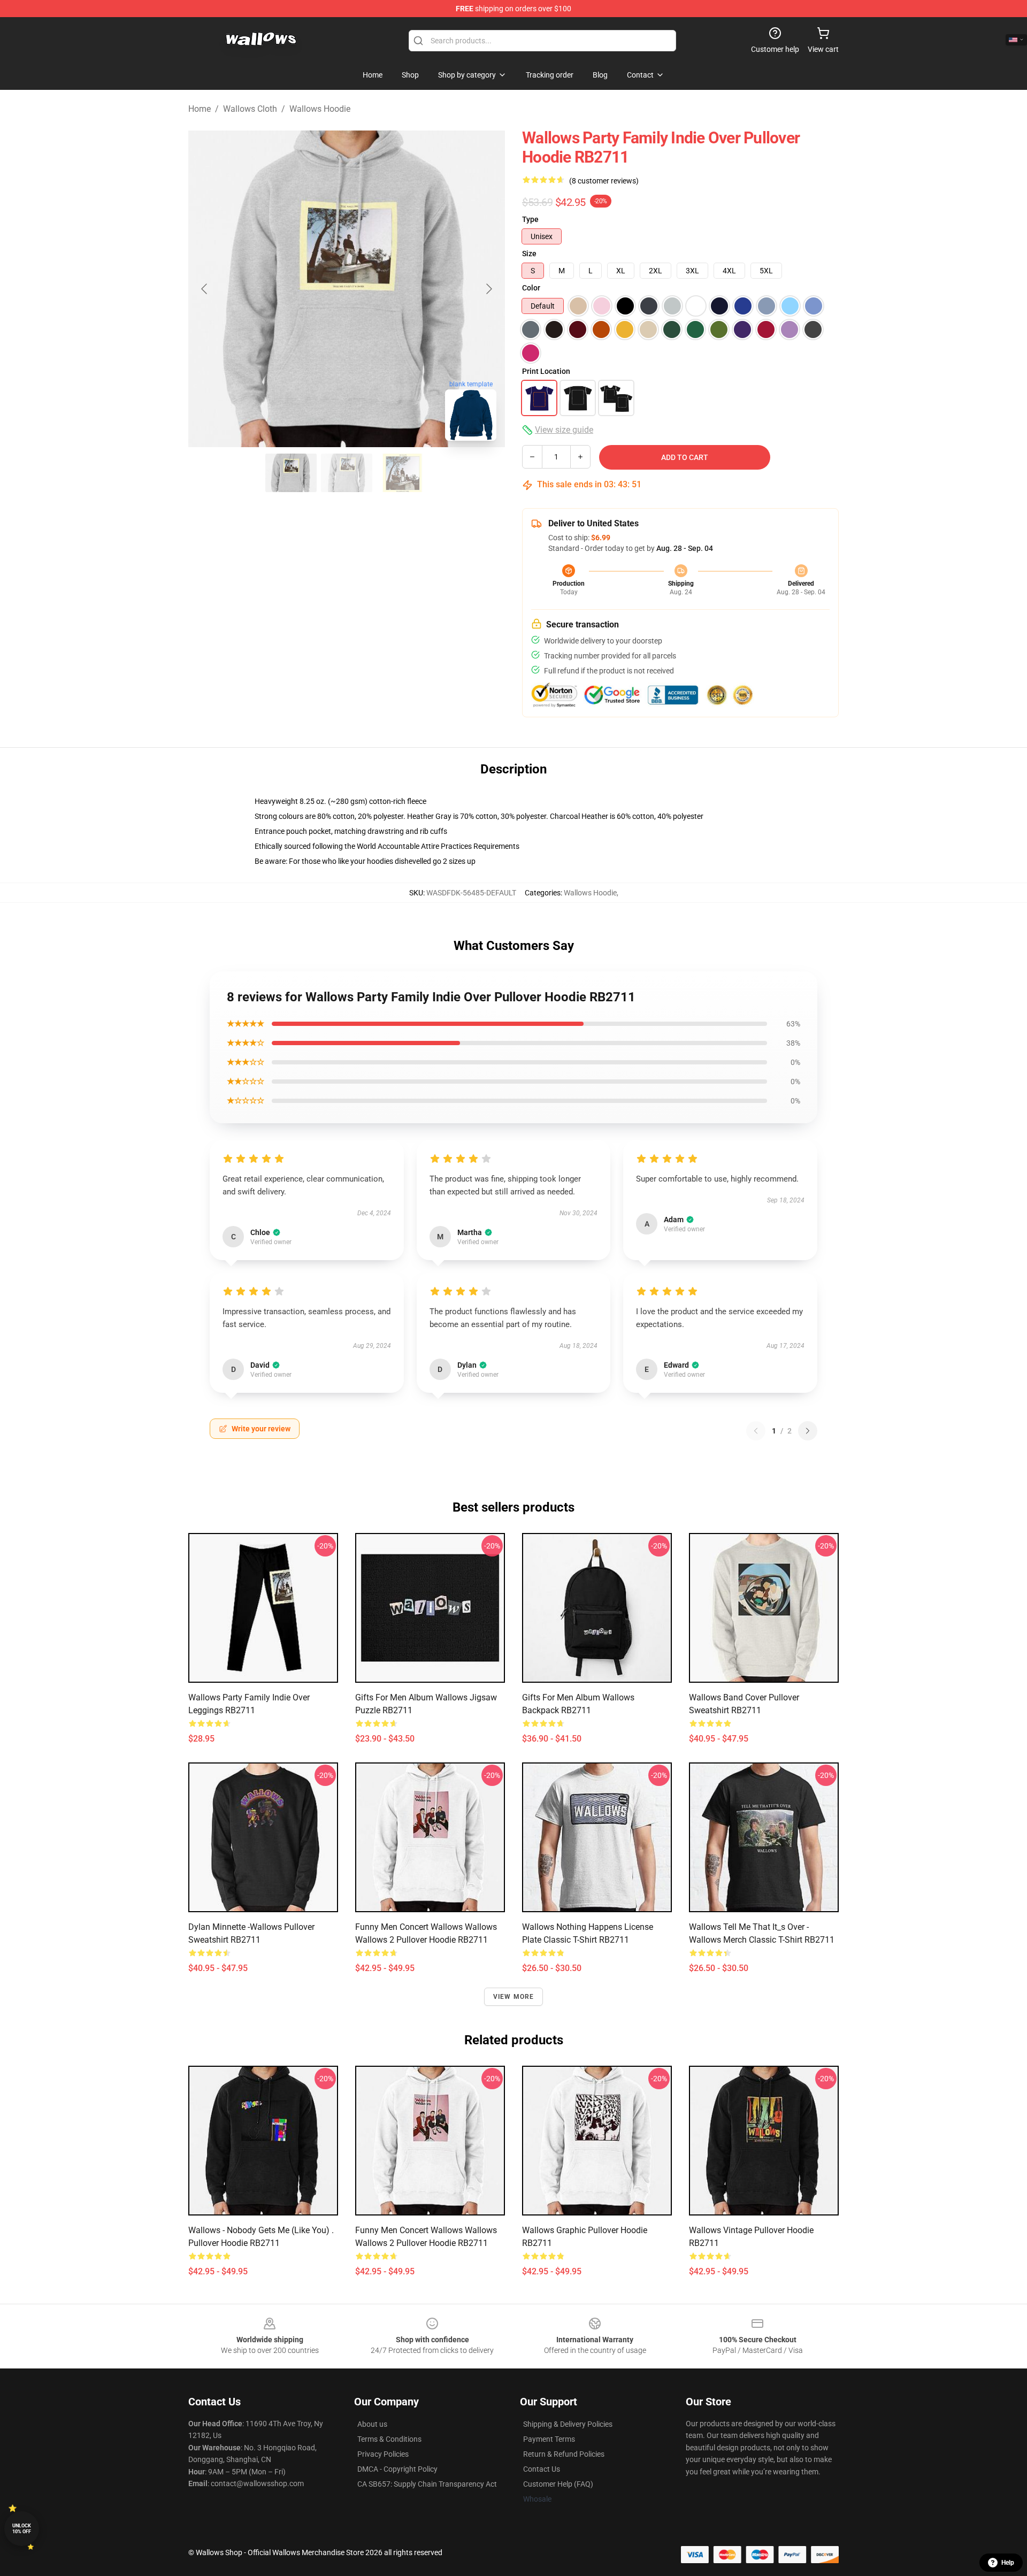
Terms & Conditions (389, 2439)
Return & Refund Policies (564, 2454)
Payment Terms (549, 2439)
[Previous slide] (205, 289)
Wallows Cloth (250, 109)
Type (530, 219)
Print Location (546, 371)
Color (531, 288)
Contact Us (542, 2469)
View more (514, 1997)
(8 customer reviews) (604, 181)
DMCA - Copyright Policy (397, 2469)
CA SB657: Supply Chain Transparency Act (427, 2484)
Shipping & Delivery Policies (568, 2424)
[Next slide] (488, 289)
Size (529, 254)
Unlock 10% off (22, 2529)
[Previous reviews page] (756, 1431)
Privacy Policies (383, 2454)
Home (200, 109)
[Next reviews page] (808, 1431)
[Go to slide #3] (402, 473)
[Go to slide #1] (291, 473)
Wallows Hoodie (320, 109)
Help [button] (1008, 2563)
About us (372, 2424)
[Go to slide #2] (347, 473)
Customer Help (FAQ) (558, 2484)
